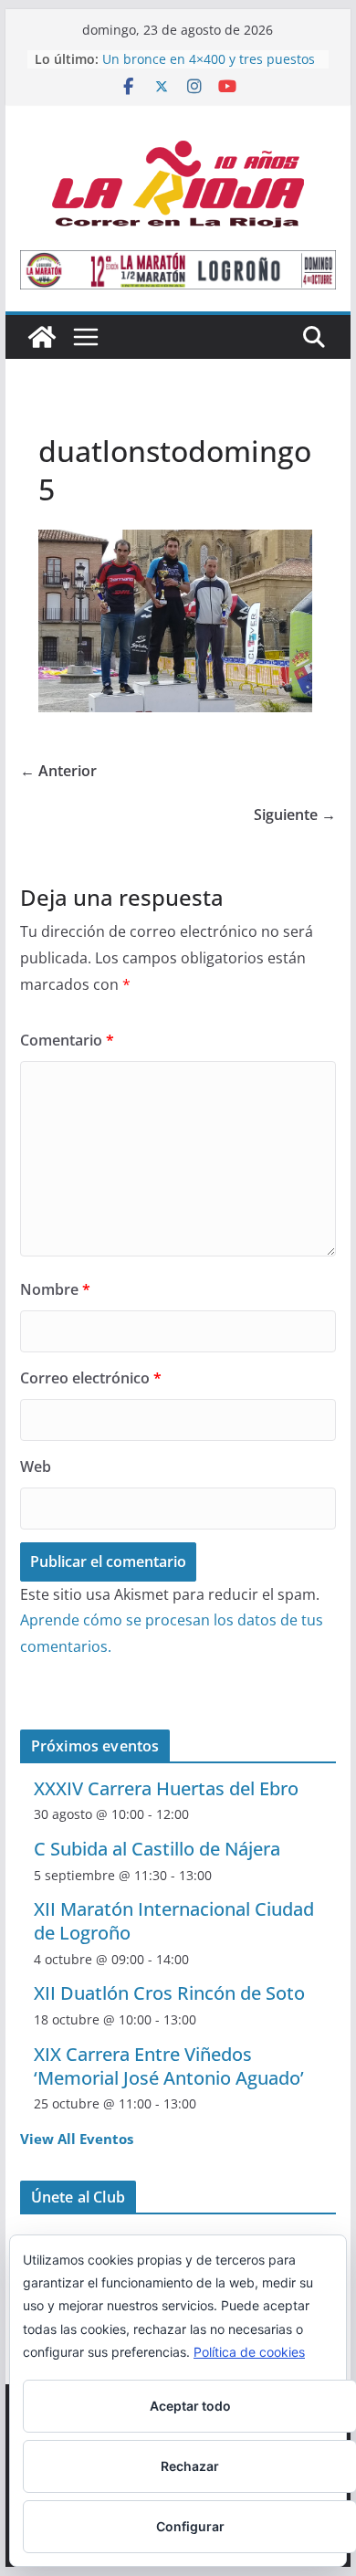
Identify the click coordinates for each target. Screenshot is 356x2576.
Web (36, 1467)
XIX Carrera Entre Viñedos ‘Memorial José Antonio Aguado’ (169, 2066)
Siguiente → (295, 815)
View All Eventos (77, 2139)
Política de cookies (249, 2352)
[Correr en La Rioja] (42, 337)
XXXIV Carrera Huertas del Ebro (166, 1788)
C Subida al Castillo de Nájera (157, 1849)
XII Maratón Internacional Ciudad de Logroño (174, 1921)
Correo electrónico (91, 1378)
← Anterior (58, 771)
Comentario (67, 1040)
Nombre (55, 1289)
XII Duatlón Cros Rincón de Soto (169, 1993)
